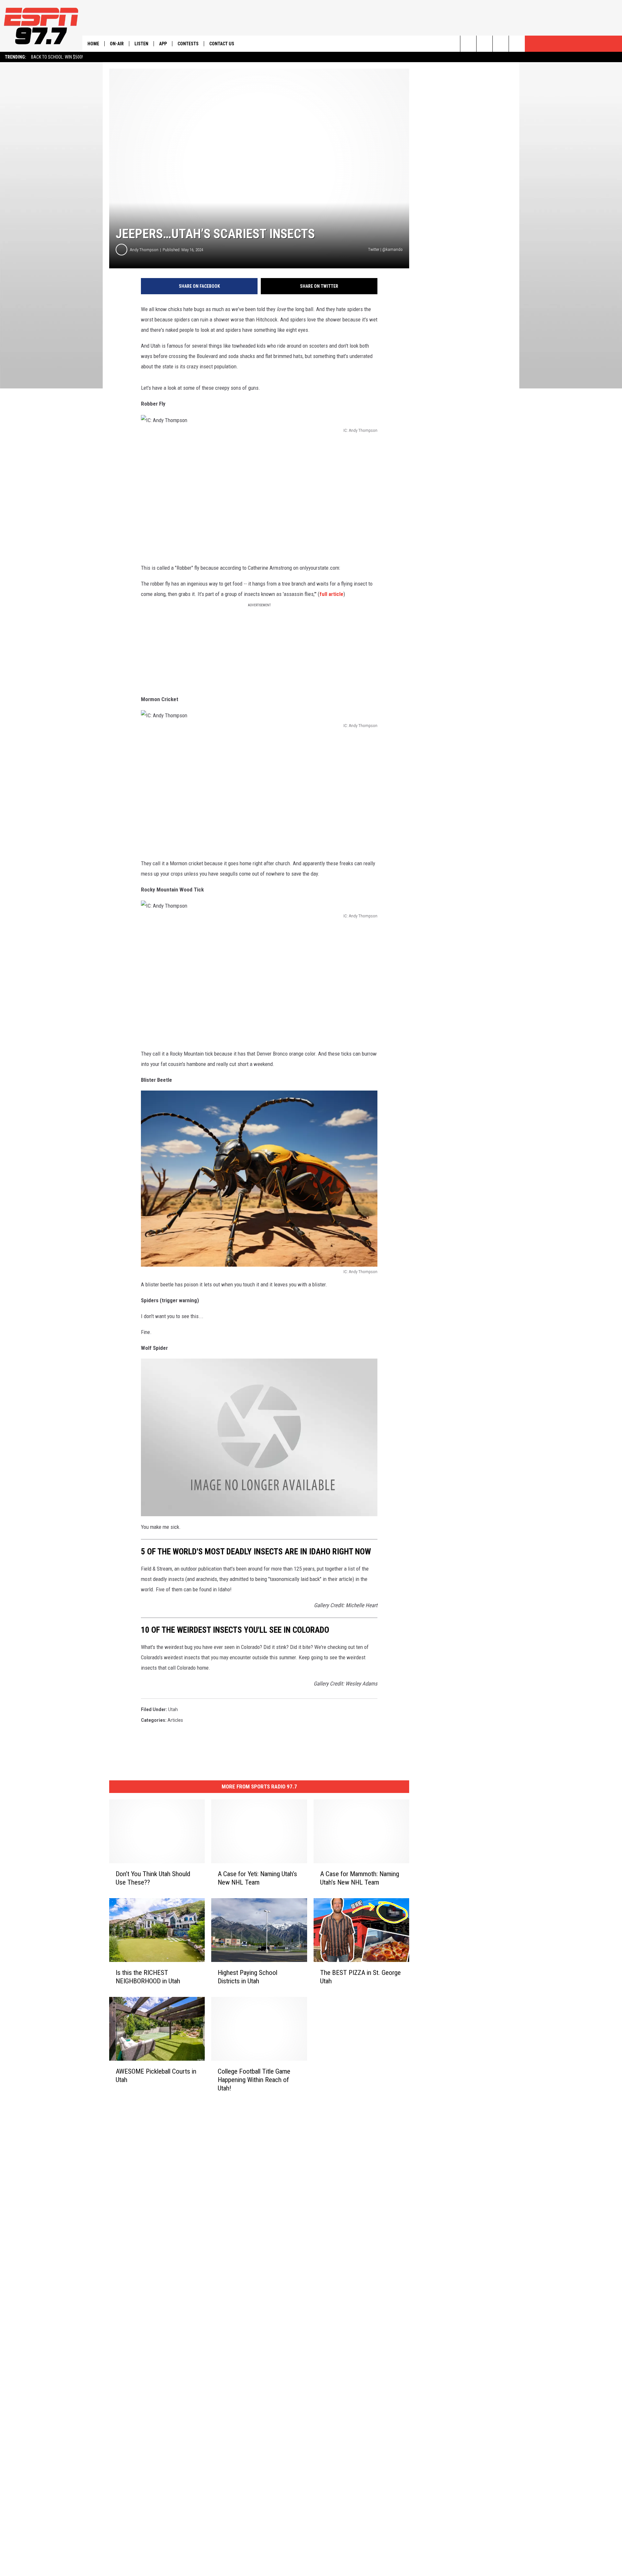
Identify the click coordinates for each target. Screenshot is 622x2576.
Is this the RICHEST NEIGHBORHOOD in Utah (148, 1977)
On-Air (117, 44)
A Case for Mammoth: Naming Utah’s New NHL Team (360, 1878)
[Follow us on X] (517, 44)
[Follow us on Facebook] (501, 44)
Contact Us (222, 44)
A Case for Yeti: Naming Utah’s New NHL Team (257, 1878)
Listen (141, 44)
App (163, 44)
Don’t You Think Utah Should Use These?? (153, 1878)
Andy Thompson (144, 250)
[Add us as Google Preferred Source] (484, 44)
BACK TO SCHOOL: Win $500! (57, 57)
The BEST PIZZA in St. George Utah (360, 1977)
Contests (188, 44)
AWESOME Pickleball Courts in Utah (156, 2076)
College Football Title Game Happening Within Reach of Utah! (254, 2080)
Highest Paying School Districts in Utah (248, 1977)
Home (93, 44)
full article (331, 594)
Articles (175, 1720)
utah (173, 1709)
